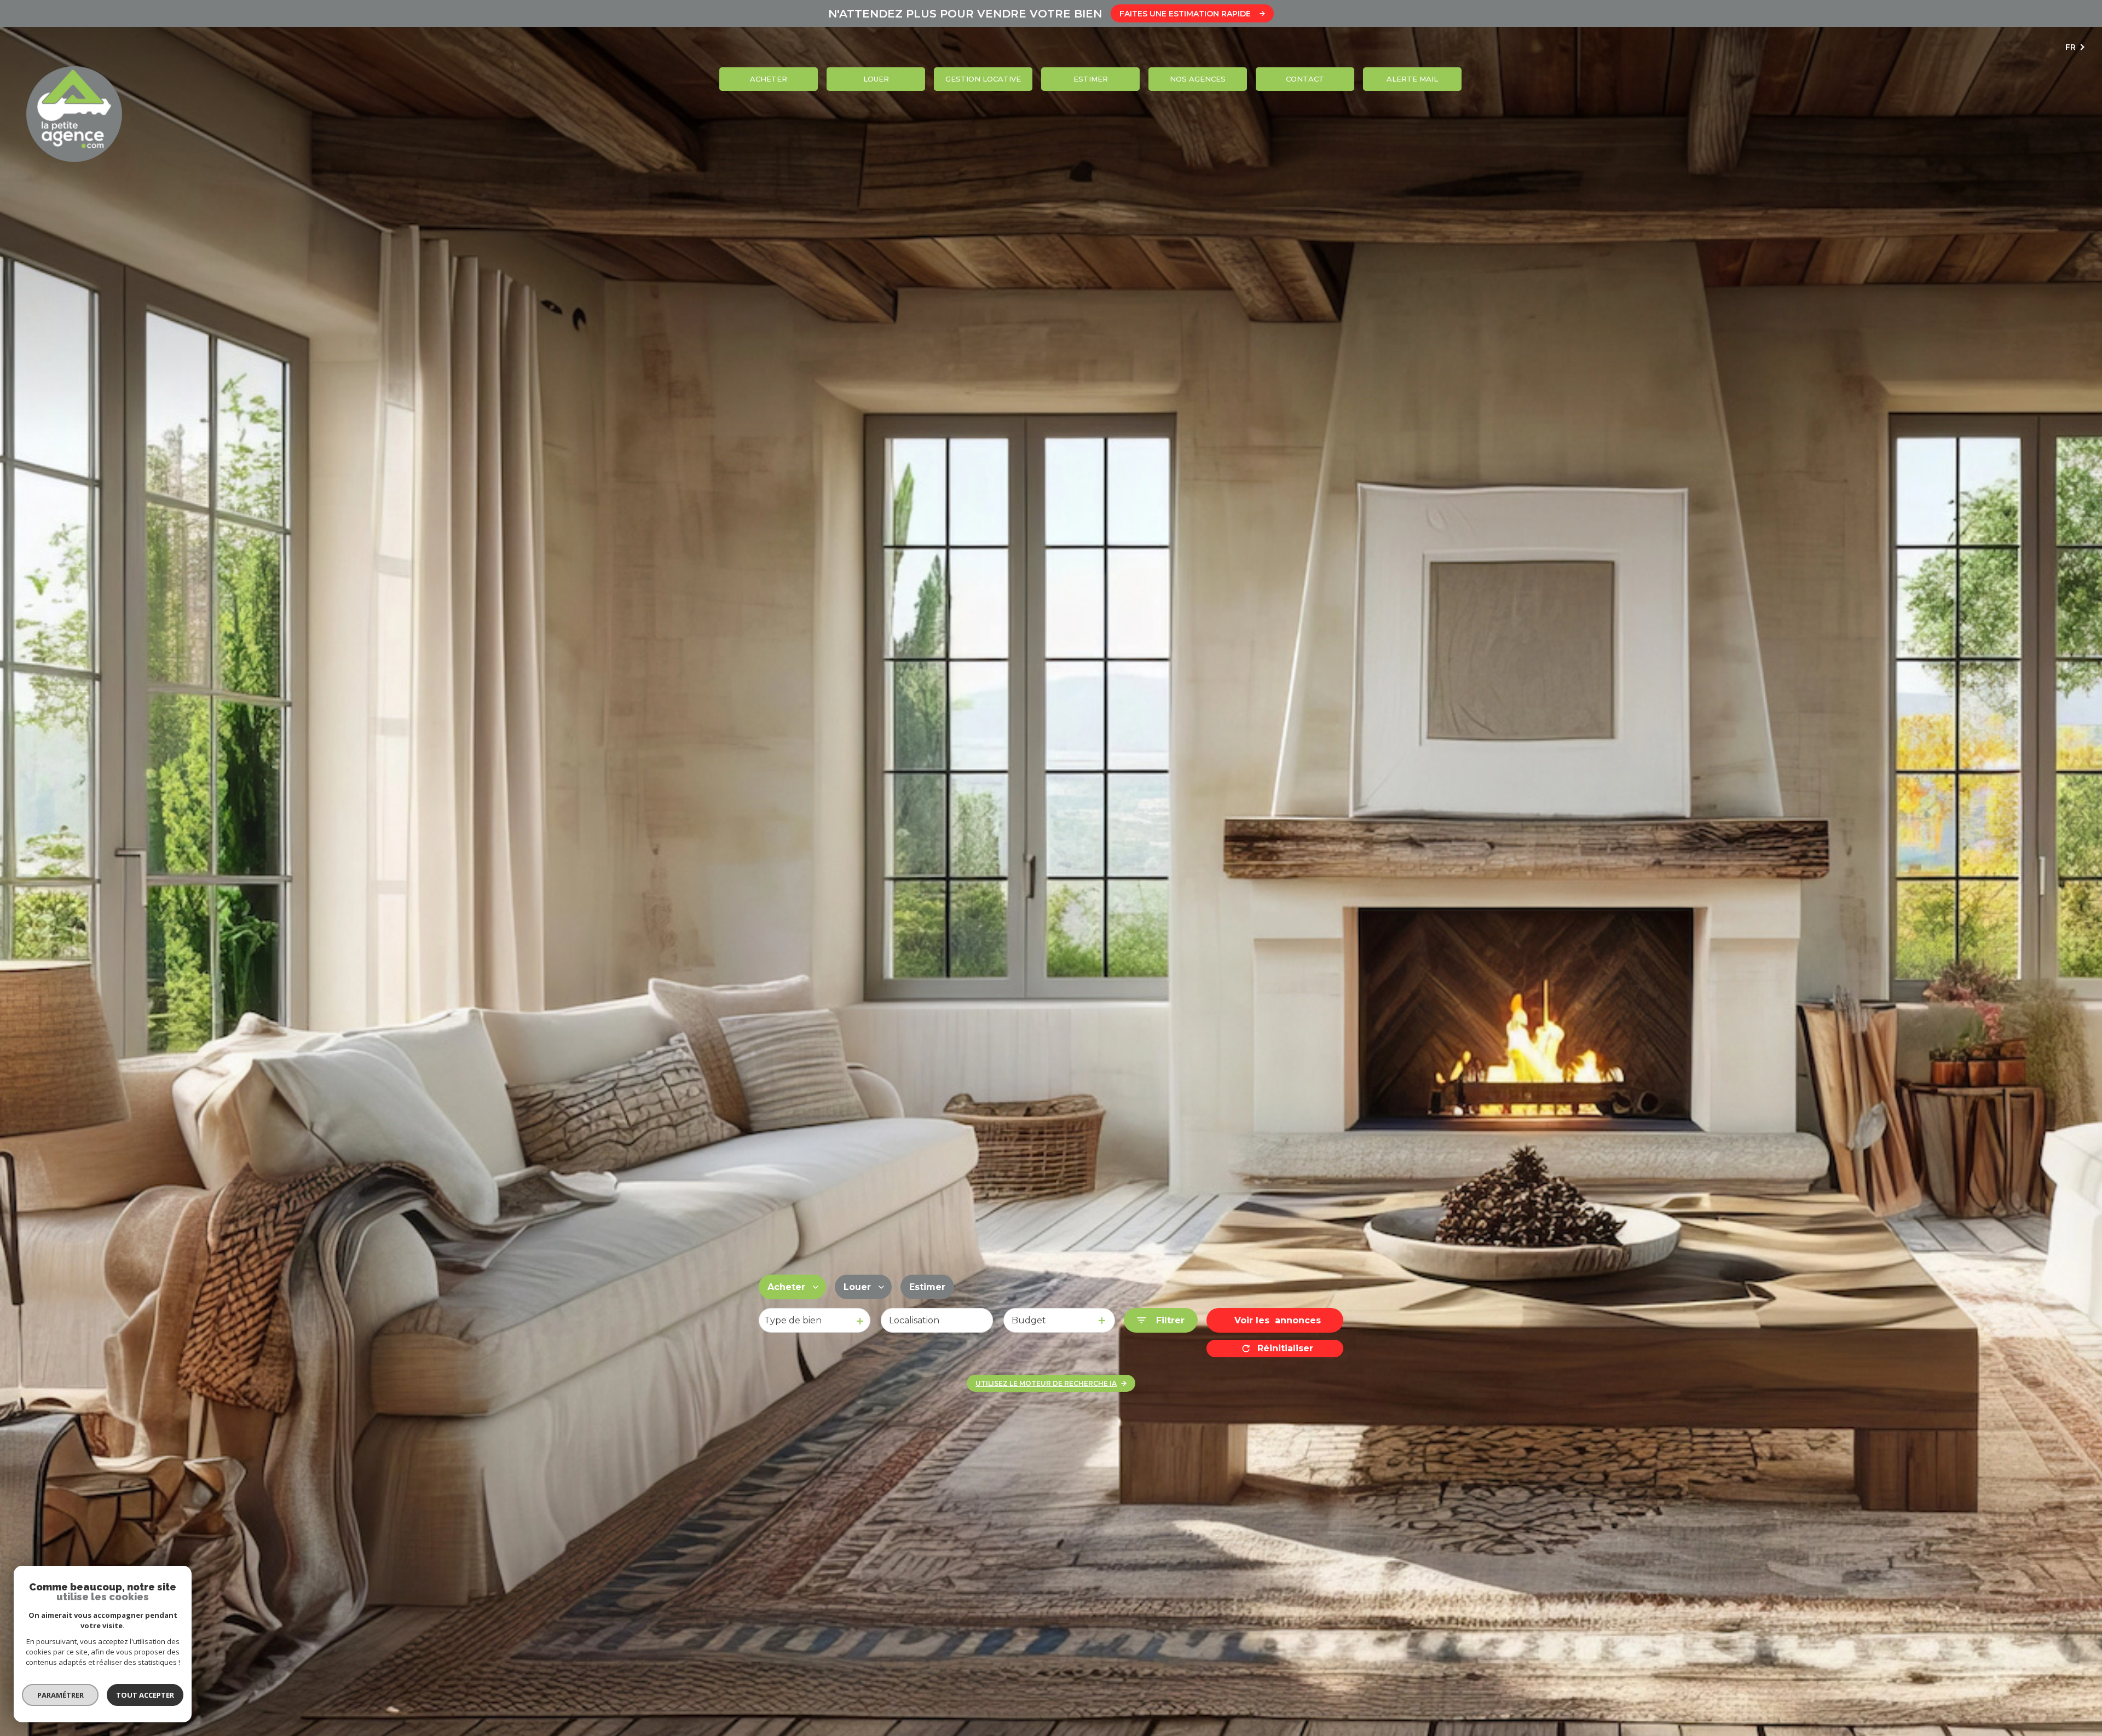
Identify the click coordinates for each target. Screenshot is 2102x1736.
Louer (876, 79)
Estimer (1091, 79)
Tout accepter (145, 1695)
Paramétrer (60, 1695)
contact (1305, 79)
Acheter (769, 79)
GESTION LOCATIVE (983, 79)
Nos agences (1198, 79)
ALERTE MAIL (1412, 79)
